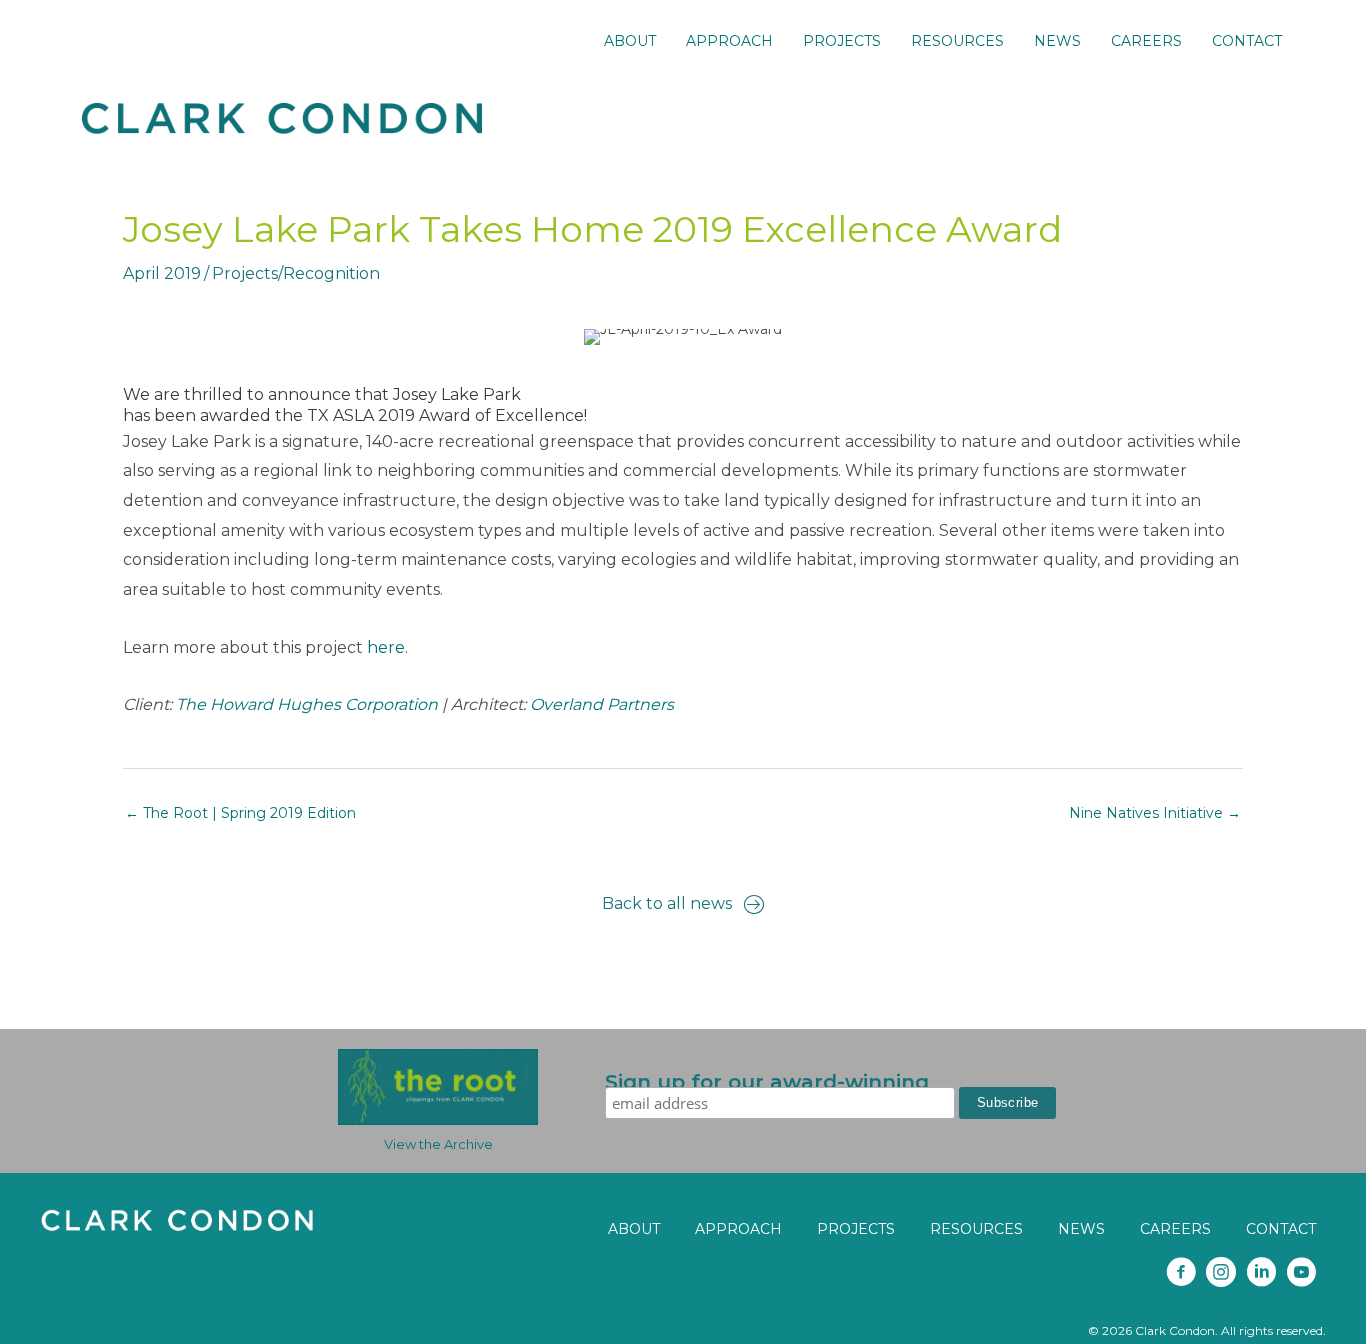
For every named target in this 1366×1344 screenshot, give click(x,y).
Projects (245, 273)
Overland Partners (602, 704)
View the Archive (438, 1144)
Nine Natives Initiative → (1155, 813)
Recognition (331, 273)
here (386, 647)
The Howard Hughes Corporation (307, 704)
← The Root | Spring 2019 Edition (240, 813)
